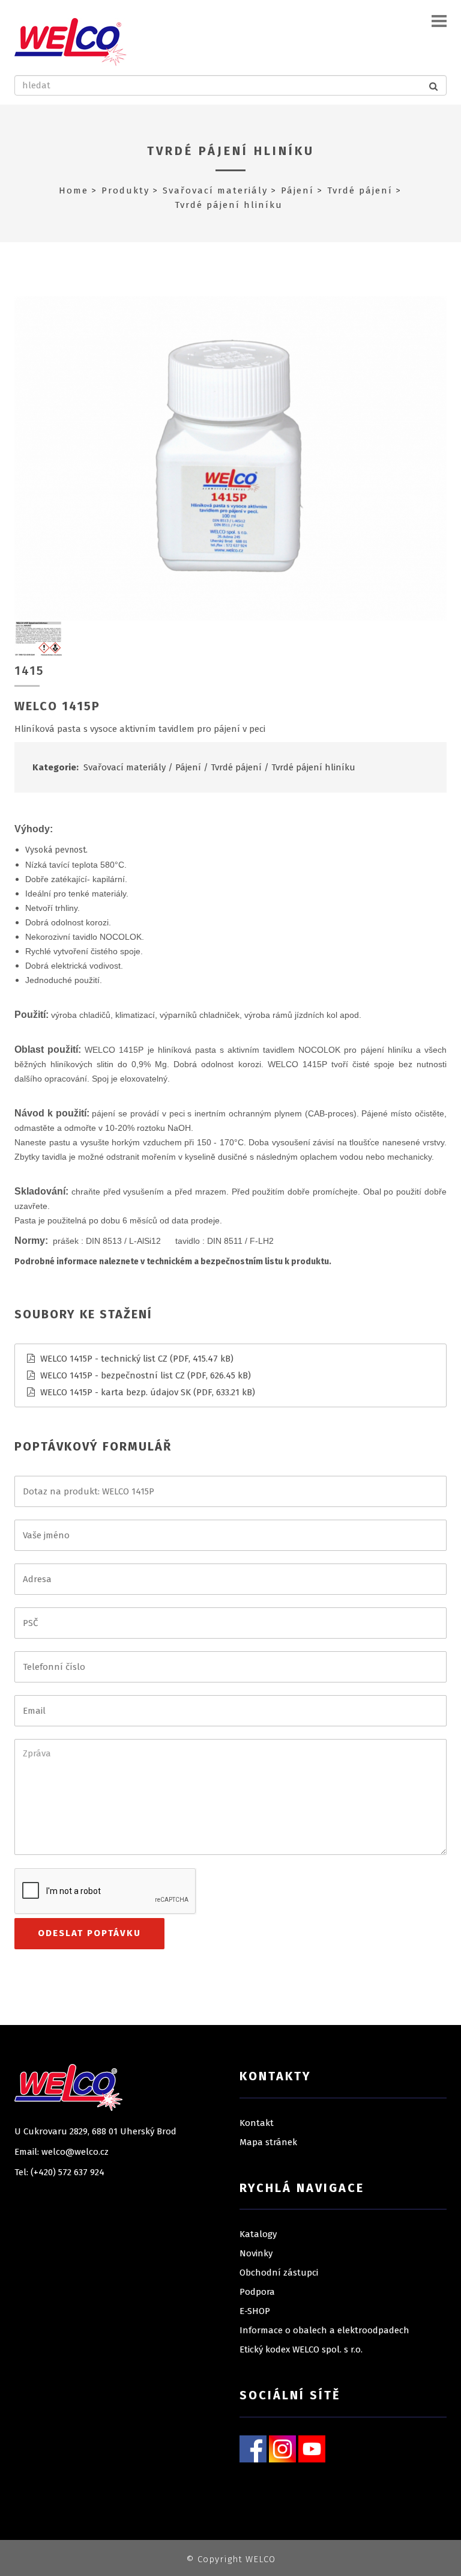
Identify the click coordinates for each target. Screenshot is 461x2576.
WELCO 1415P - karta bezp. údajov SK (116, 1392)
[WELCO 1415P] (230, 458)
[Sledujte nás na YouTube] (312, 2449)
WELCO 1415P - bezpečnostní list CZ (113, 1375)
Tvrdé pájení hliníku (231, 151)
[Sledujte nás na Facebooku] (253, 2449)
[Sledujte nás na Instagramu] (282, 2449)
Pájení (297, 190)
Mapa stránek (268, 2142)
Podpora (257, 2292)
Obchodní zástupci (279, 2273)
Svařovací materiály (215, 190)
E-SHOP (255, 2311)
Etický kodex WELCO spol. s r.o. (301, 2349)
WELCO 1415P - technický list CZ (104, 1359)
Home (74, 190)
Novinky (256, 2253)
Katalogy (258, 2234)
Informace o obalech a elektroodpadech (324, 2330)
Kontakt (257, 2123)
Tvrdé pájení (360, 190)
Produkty (125, 190)
